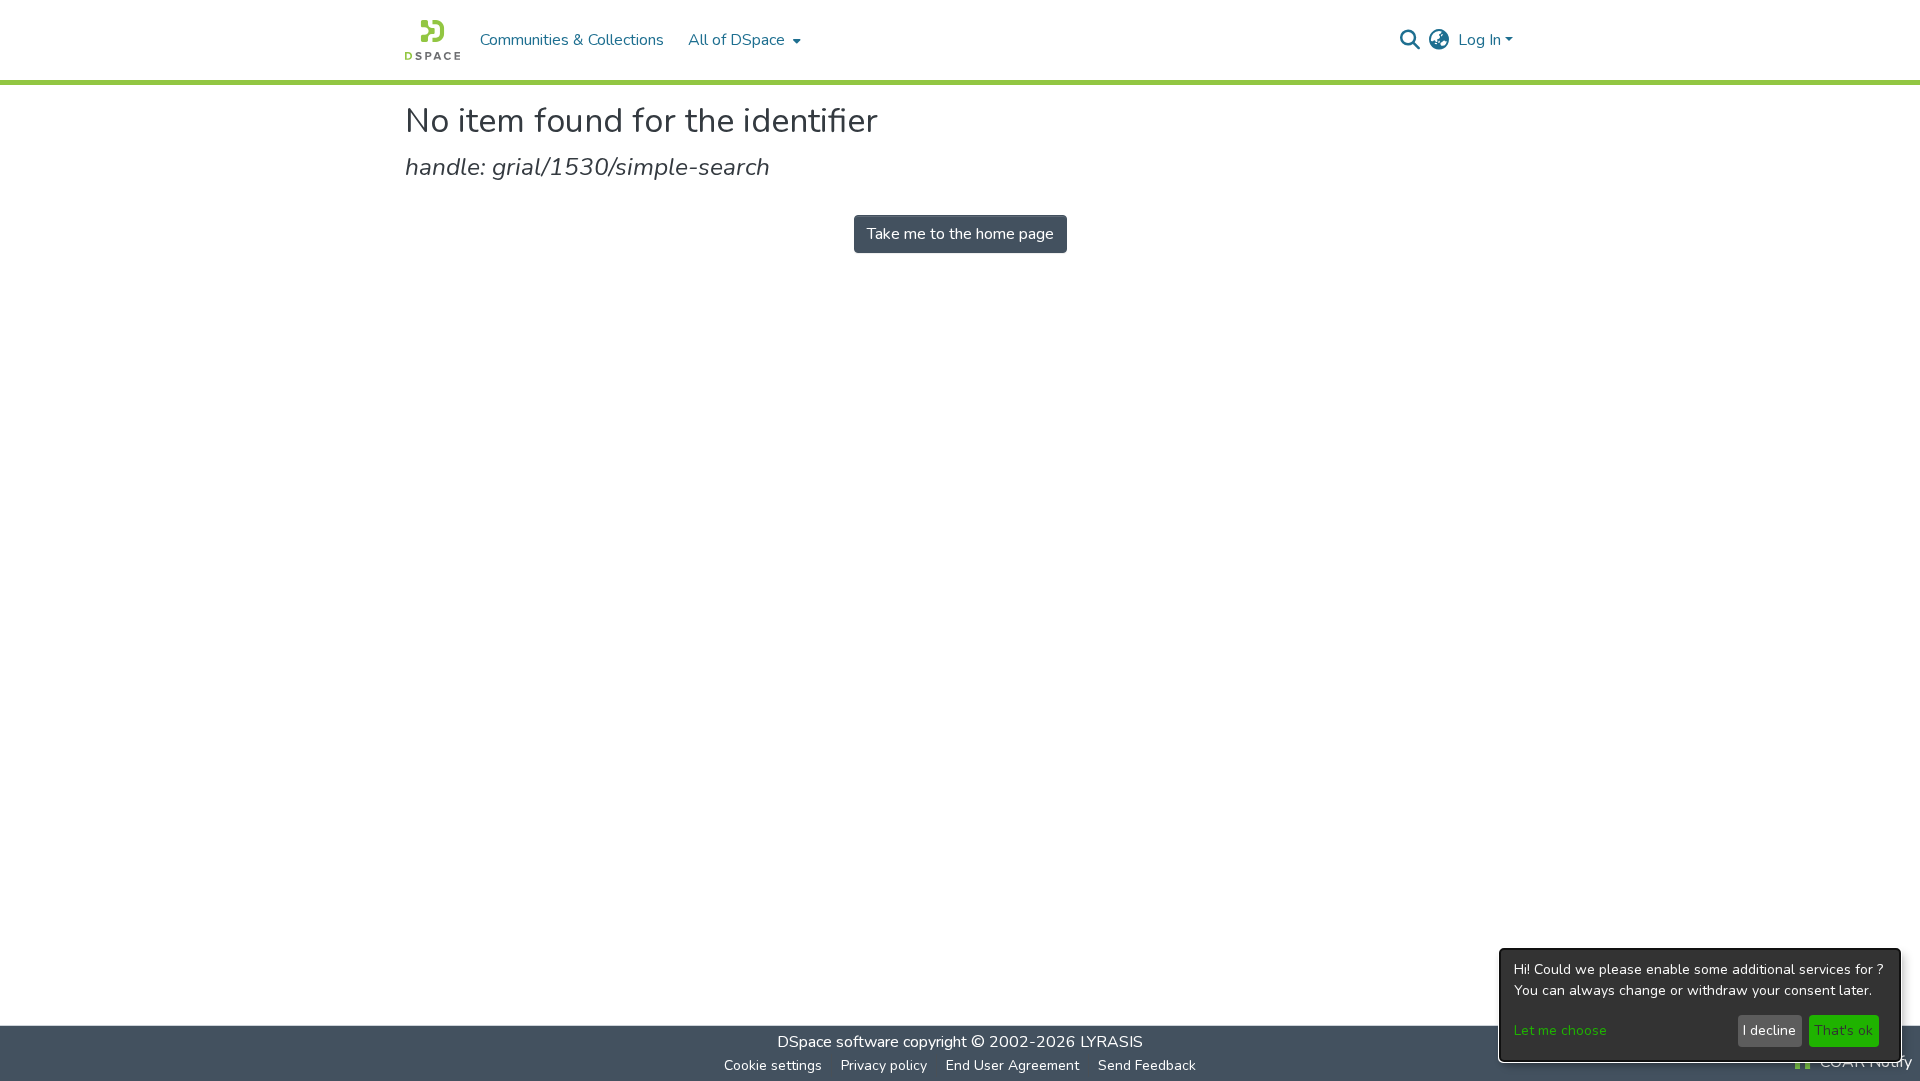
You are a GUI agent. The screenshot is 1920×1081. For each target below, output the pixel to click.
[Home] (432, 40)
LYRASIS (1111, 1042)
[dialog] (1700, 1005)
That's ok (1843, 1030)
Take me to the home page (960, 234)
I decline (1769, 1030)
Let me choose (1560, 1030)
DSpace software (838, 1042)
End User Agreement (1012, 1065)
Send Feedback (1147, 1065)
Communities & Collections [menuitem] (572, 40)
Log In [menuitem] (1479, 40)
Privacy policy (884, 1065)
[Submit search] (1410, 40)
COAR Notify (1864, 1062)
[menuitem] (742, 40)
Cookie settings (773, 1065)
